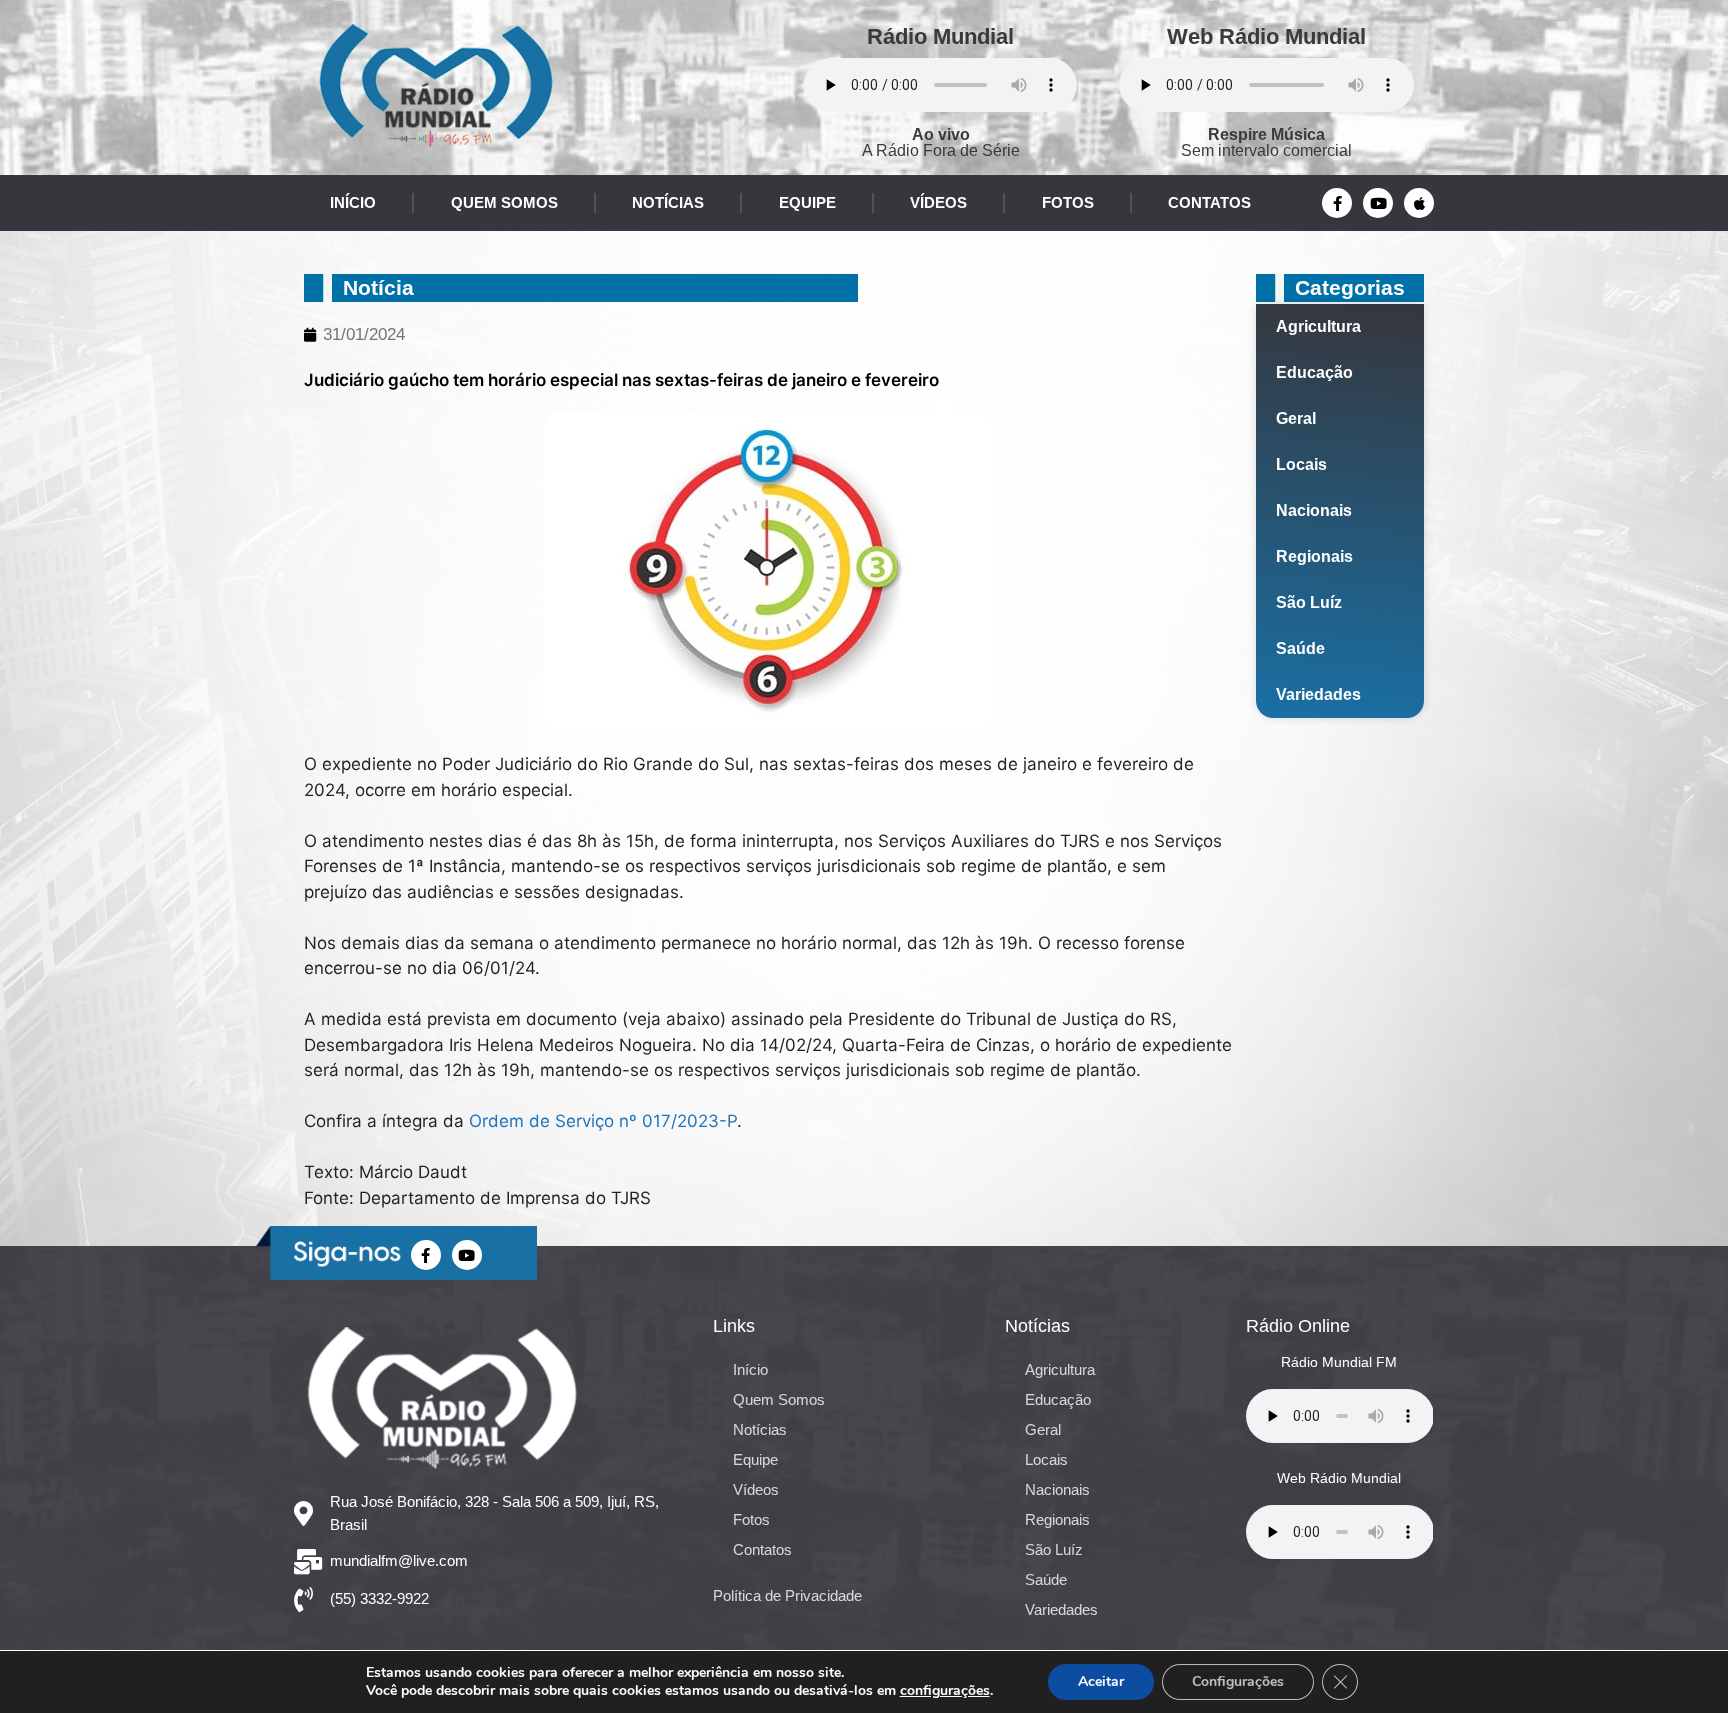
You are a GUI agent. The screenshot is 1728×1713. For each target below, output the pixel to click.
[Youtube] (1378, 203)
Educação (1314, 372)
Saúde (1300, 648)
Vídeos (938, 202)
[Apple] (1419, 203)
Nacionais (1314, 510)
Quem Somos (504, 202)
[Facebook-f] (1337, 203)
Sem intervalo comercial (1266, 142)
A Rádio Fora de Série (941, 142)
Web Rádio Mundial (1266, 36)
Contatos (1209, 202)
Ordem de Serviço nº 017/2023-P (603, 1121)
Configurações (1238, 1681)
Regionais (1314, 556)
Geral (1296, 418)
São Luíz (1309, 602)
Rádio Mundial (940, 36)
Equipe (807, 202)
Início (353, 202)
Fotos (1068, 202)
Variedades (1318, 694)
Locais (1301, 464)
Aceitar (1101, 1681)
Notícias (668, 202)
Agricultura (1318, 326)
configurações (945, 1691)
